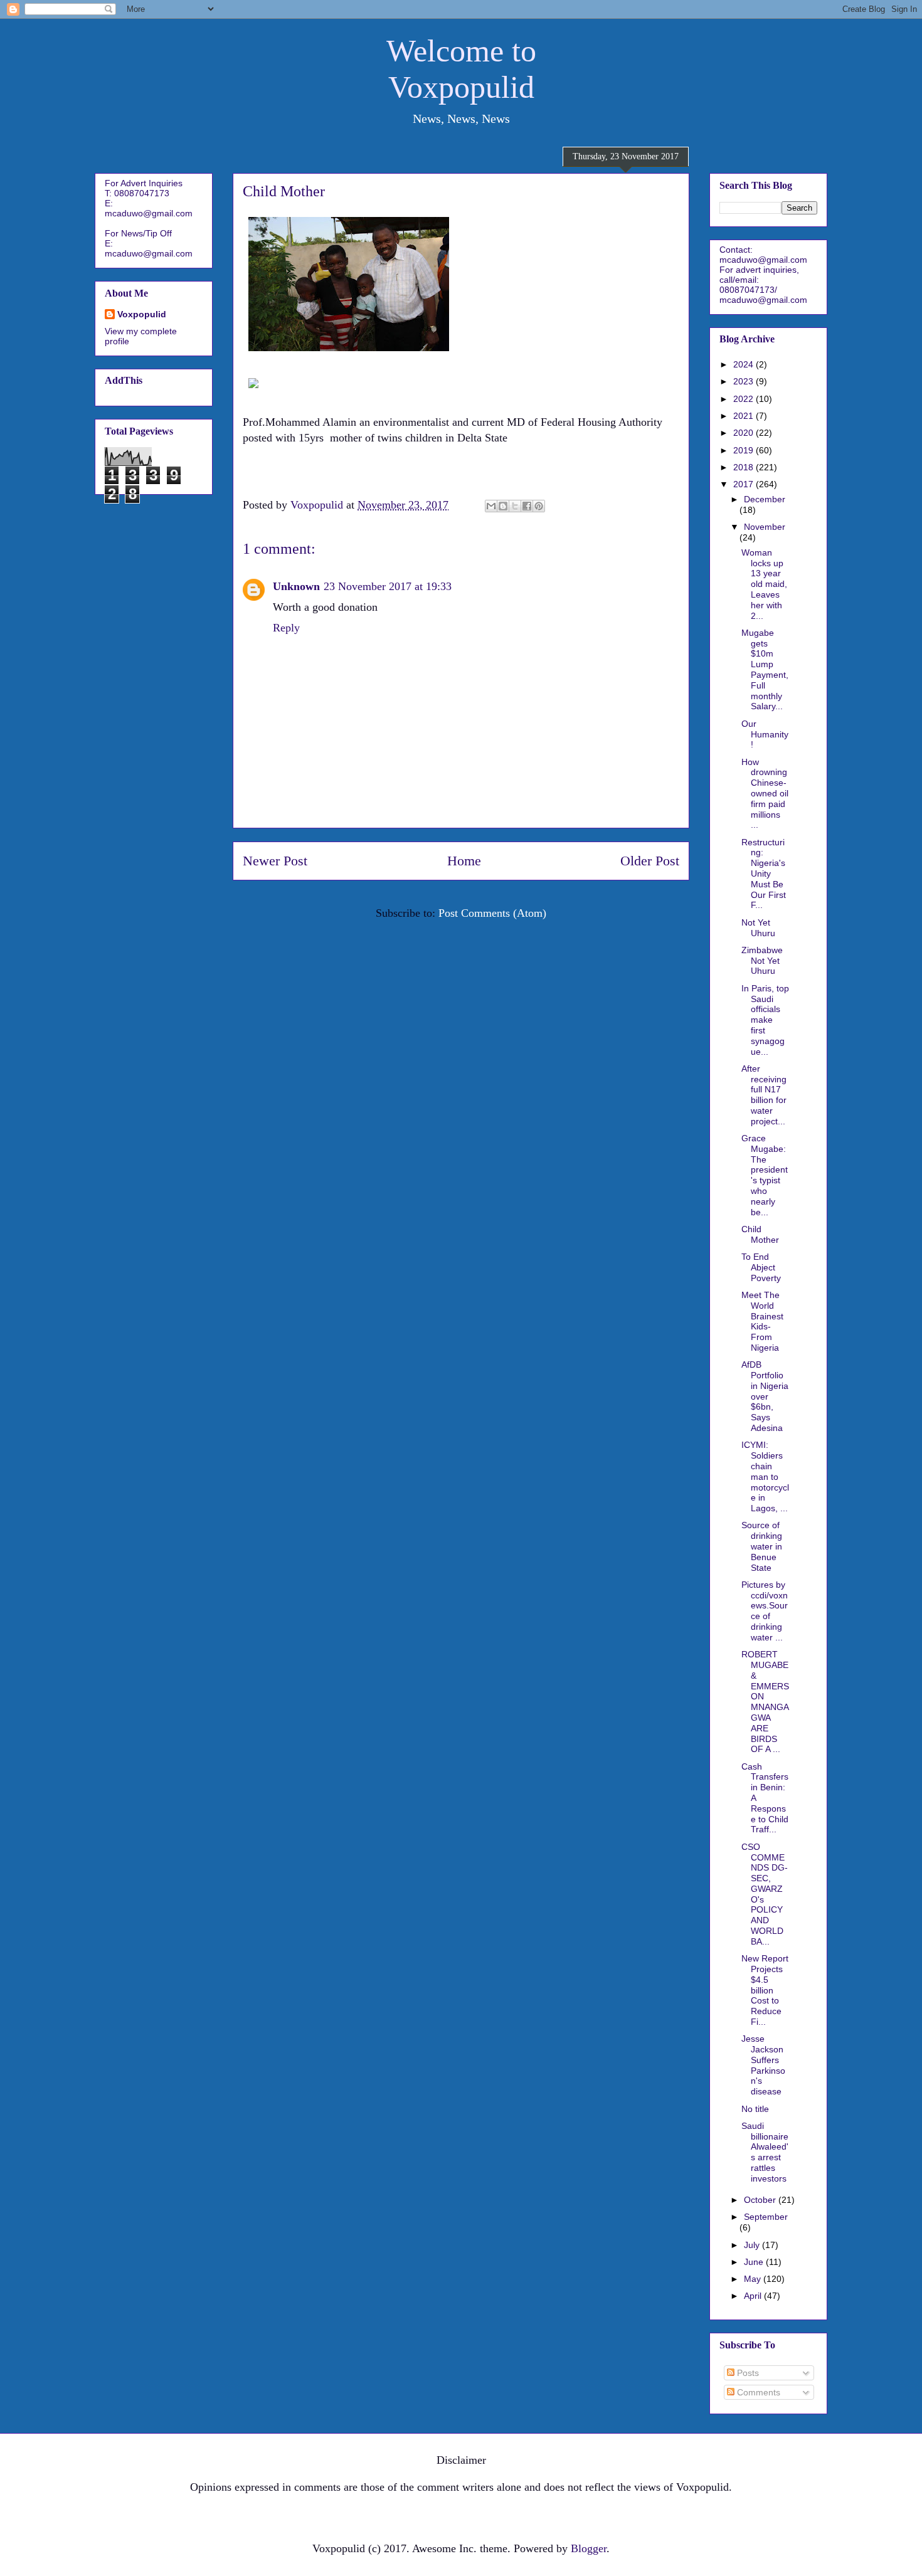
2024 (744, 364)
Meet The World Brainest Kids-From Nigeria (762, 1321)
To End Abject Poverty (761, 1267)
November (765, 527)
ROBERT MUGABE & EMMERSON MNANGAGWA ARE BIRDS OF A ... (765, 1702)
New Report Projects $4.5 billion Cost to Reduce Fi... (765, 1990)
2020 (744, 433)
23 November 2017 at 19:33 (388, 586)
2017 (744, 484)
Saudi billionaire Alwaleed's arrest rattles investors (765, 2152)
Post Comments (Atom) (492, 913)
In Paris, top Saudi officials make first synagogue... (765, 1020)
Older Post (650, 861)
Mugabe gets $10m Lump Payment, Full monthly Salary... (765, 670)
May (754, 2279)
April (754, 2296)
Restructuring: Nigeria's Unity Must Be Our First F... (764, 874)
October (761, 2200)
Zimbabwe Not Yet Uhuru (762, 961)
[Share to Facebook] (527, 506)
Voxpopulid (142, 314)
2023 (744, 381)
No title (755, 2109)
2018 (744, 467)
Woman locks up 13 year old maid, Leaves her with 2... (764, 584)
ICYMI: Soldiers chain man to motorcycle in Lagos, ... (765, 1476)
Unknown (296, 586)
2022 (744, 399)
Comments (757, 2392)
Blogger (589, 2548)
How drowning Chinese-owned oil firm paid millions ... (765, 794)
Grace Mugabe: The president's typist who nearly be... (765, 1175)
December (765, 499)
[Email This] (491, 506)
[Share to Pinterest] (539, 506)
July (753, 2245)
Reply (286, 628)
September (766, 2217)
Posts (747, 2373)
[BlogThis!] (503, 506)
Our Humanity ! (765, 734)
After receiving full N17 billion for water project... (764, 1095)
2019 (744, 450)
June (755, 2262)
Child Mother (760, 1234)
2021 (744, 416)
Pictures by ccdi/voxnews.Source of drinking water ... (765, 1611)
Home (464, 861)
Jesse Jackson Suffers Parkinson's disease (763, 2065)
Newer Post (275, 861)
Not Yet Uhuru (758, 928)
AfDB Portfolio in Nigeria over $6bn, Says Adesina (765, 1396)
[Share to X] (515, 506)
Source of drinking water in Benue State (762, 1546)
